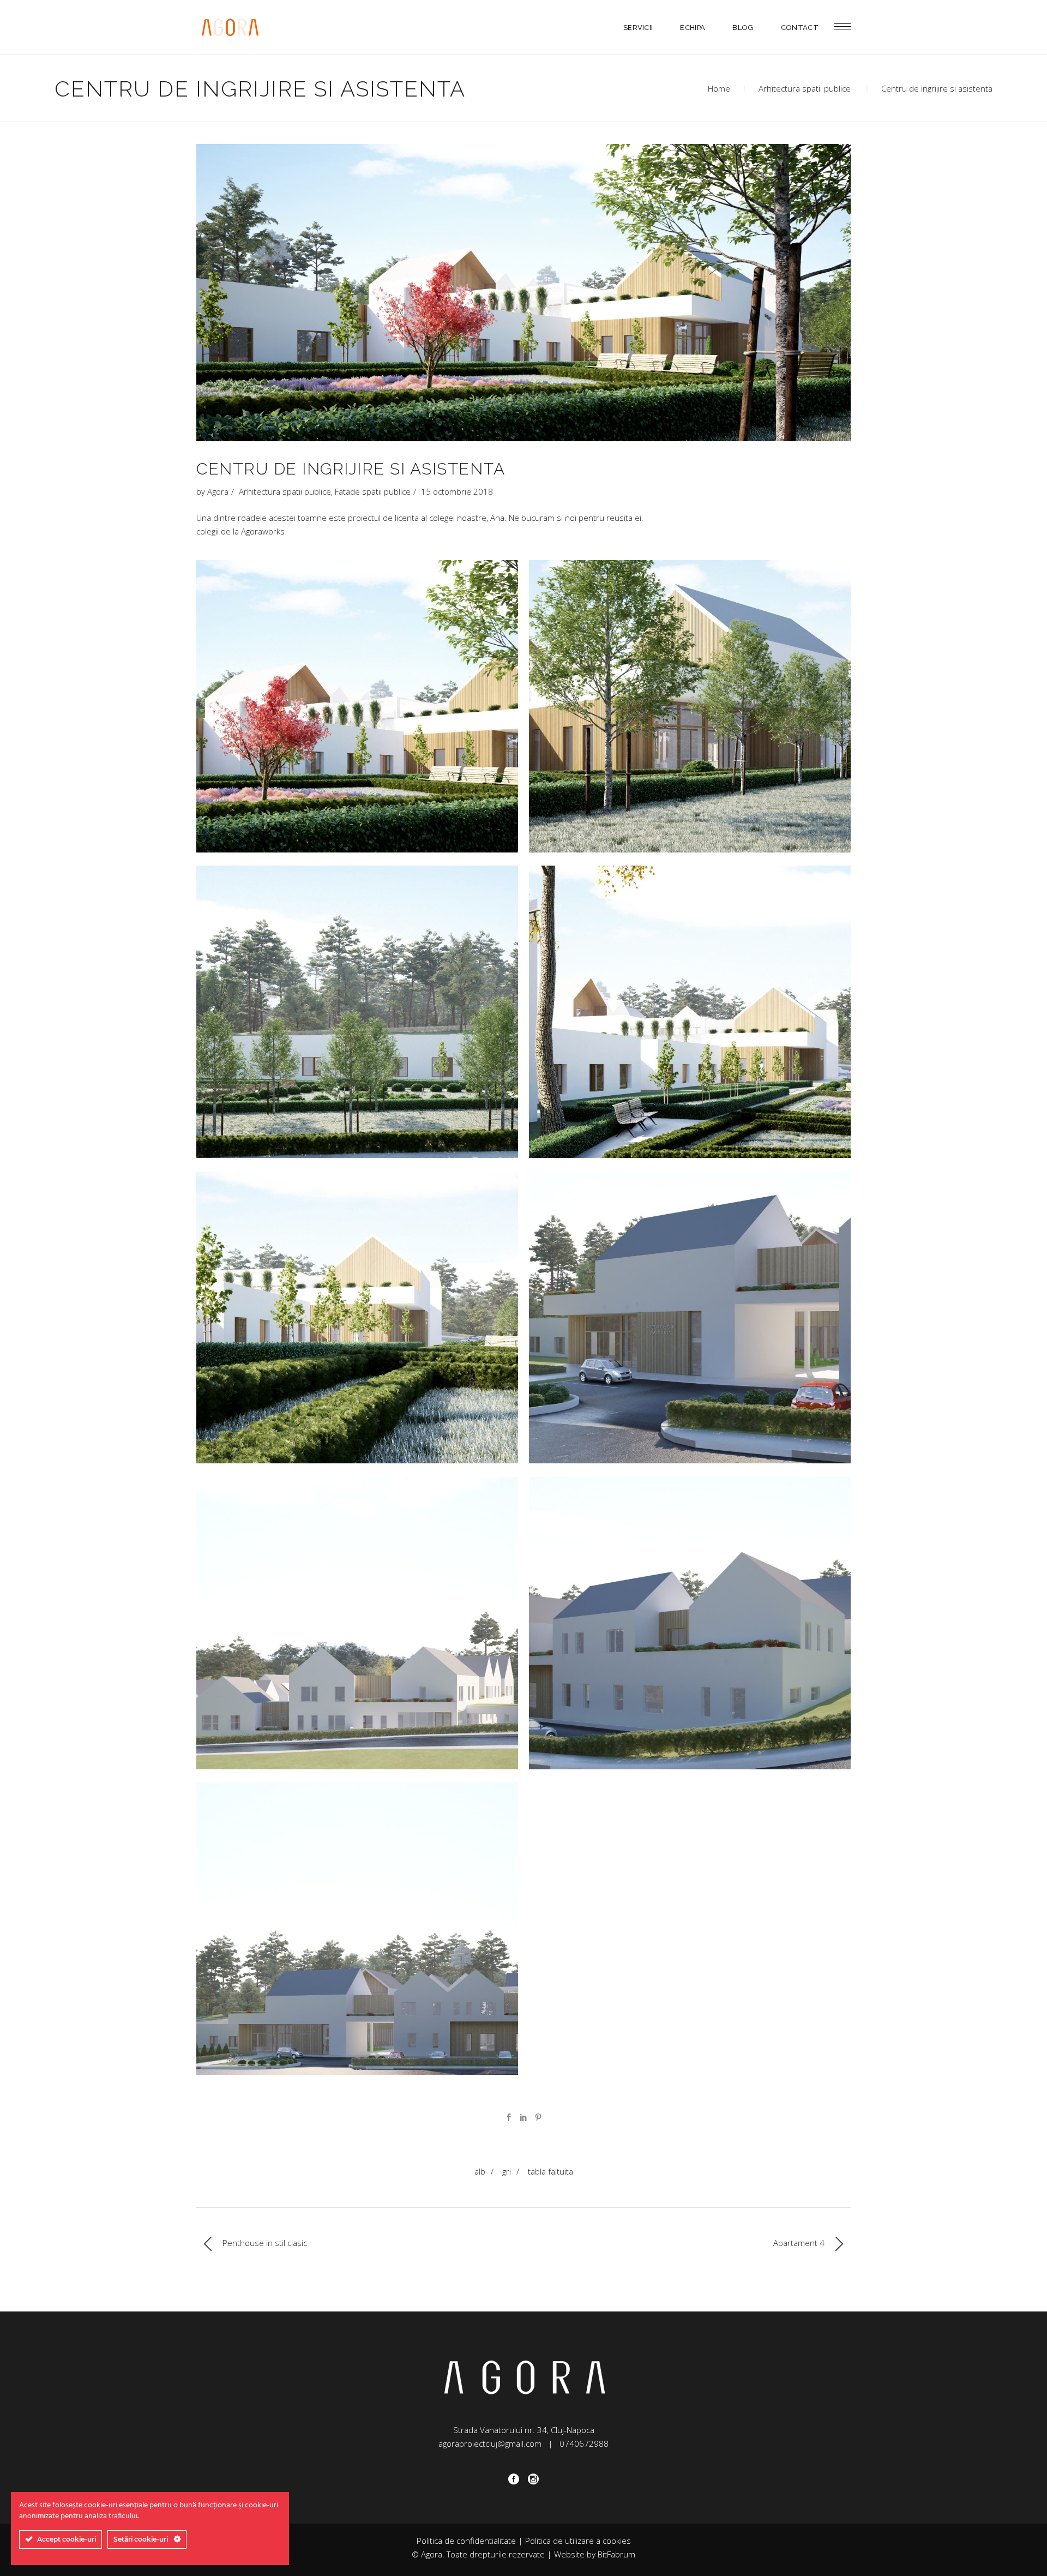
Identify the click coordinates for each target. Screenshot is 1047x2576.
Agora (218, 491)
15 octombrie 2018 (457, 491)
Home (719, 88)
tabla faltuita (550, 2171)
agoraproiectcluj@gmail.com (490, 2443)
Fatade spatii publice (373, 491)
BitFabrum (616, 2554)
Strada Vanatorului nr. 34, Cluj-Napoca (524, 2430)
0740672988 (584, 2443)
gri (507, 2171)
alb (480, 2171)
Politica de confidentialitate (466, 2541)
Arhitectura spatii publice (805, 88)
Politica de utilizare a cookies (578, 2541)
